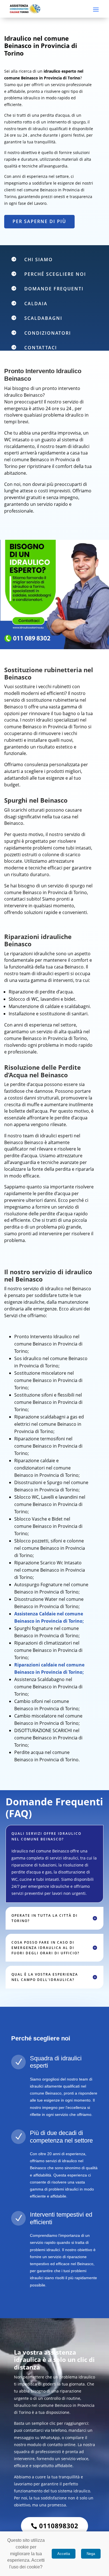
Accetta (64, 2554)
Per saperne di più (39, 221)
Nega (91, 2554)
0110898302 (59, 2526)
